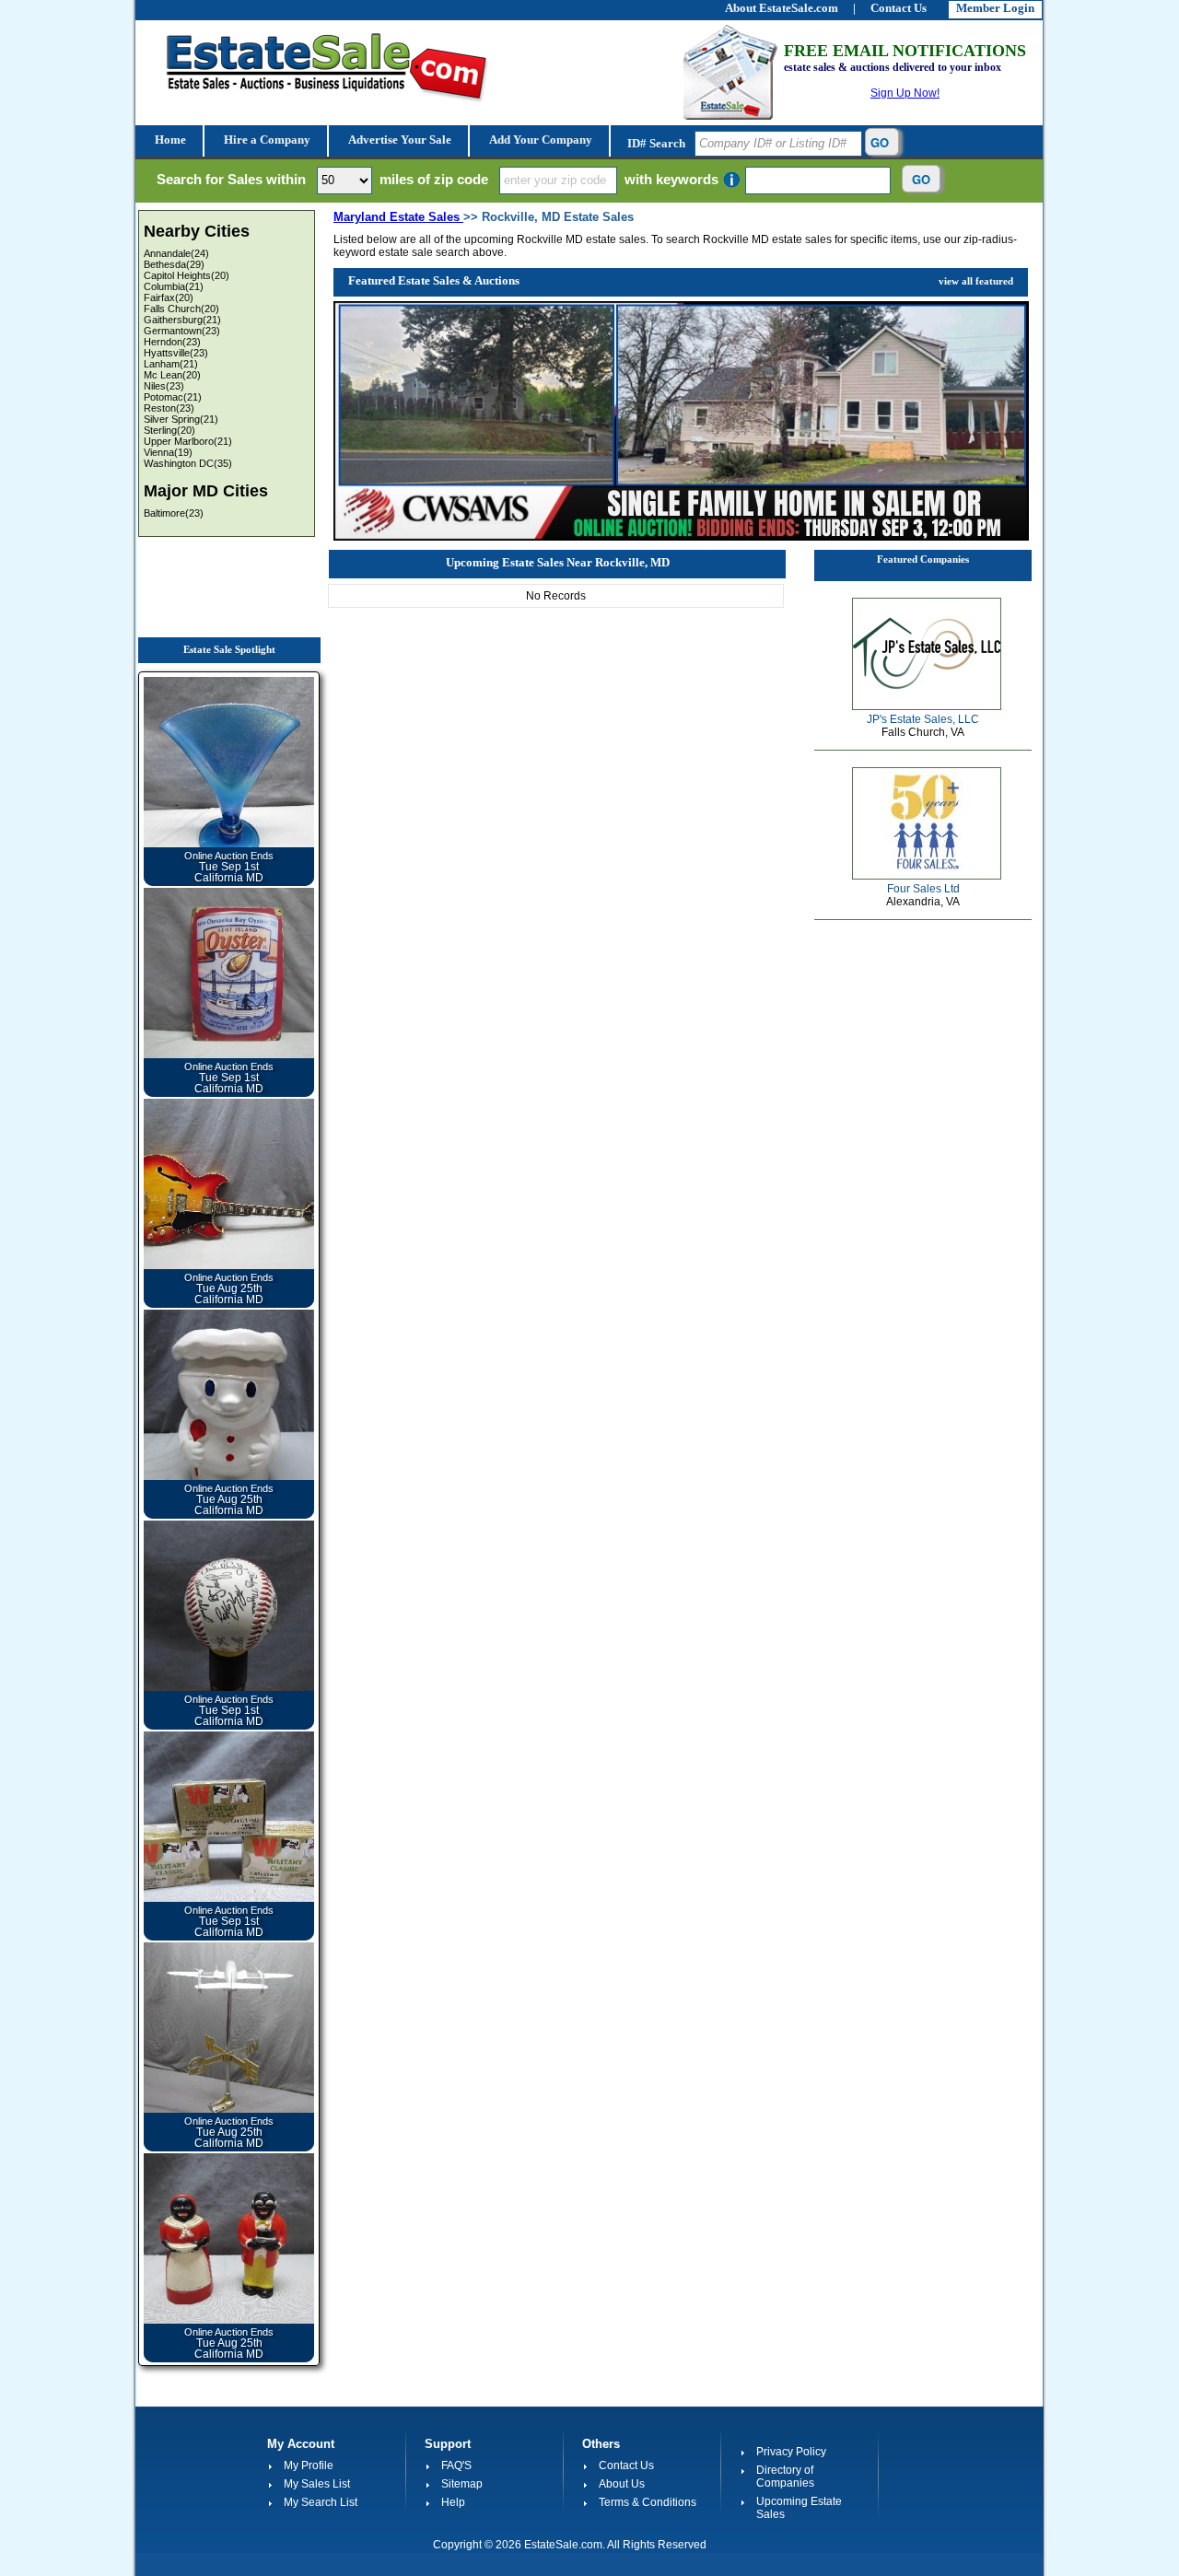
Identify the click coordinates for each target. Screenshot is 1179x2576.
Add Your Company (539, 140)
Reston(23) (169, 408)
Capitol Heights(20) (187, 275)
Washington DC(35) (188, 463)
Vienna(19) (168, 452)
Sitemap (462, 2484)
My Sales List (317, 2484)
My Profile (309, 2465)
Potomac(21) (173, 397)
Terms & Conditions (648, 2502)
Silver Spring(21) (181, 419)
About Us (622, 2484)
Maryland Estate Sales (398, 217)
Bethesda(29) (174, 264)
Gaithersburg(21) (182, 320)
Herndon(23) (172, 342)
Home (169, 140)
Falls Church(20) (181, 309)
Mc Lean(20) (172, 375)
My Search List (321, 2502)
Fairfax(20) (169, 297)
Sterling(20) (169, 430)
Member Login (995, 8)
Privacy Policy (791, 2452)
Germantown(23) (182, 331)
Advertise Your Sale (398, 140)
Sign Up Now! (905, 93)
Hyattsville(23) (176, 353)
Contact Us (626, 2465)
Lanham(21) (171, 364)
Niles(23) (164, 386)
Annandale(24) (176, 253)
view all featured (976, 281)
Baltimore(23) (174, 513)
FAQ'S (456, 2465)
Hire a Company (266, 140)
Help (453, 2502)
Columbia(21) (174, 286)
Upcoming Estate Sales (799, 2508)
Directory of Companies (785, 2477)
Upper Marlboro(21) (188, 441)
